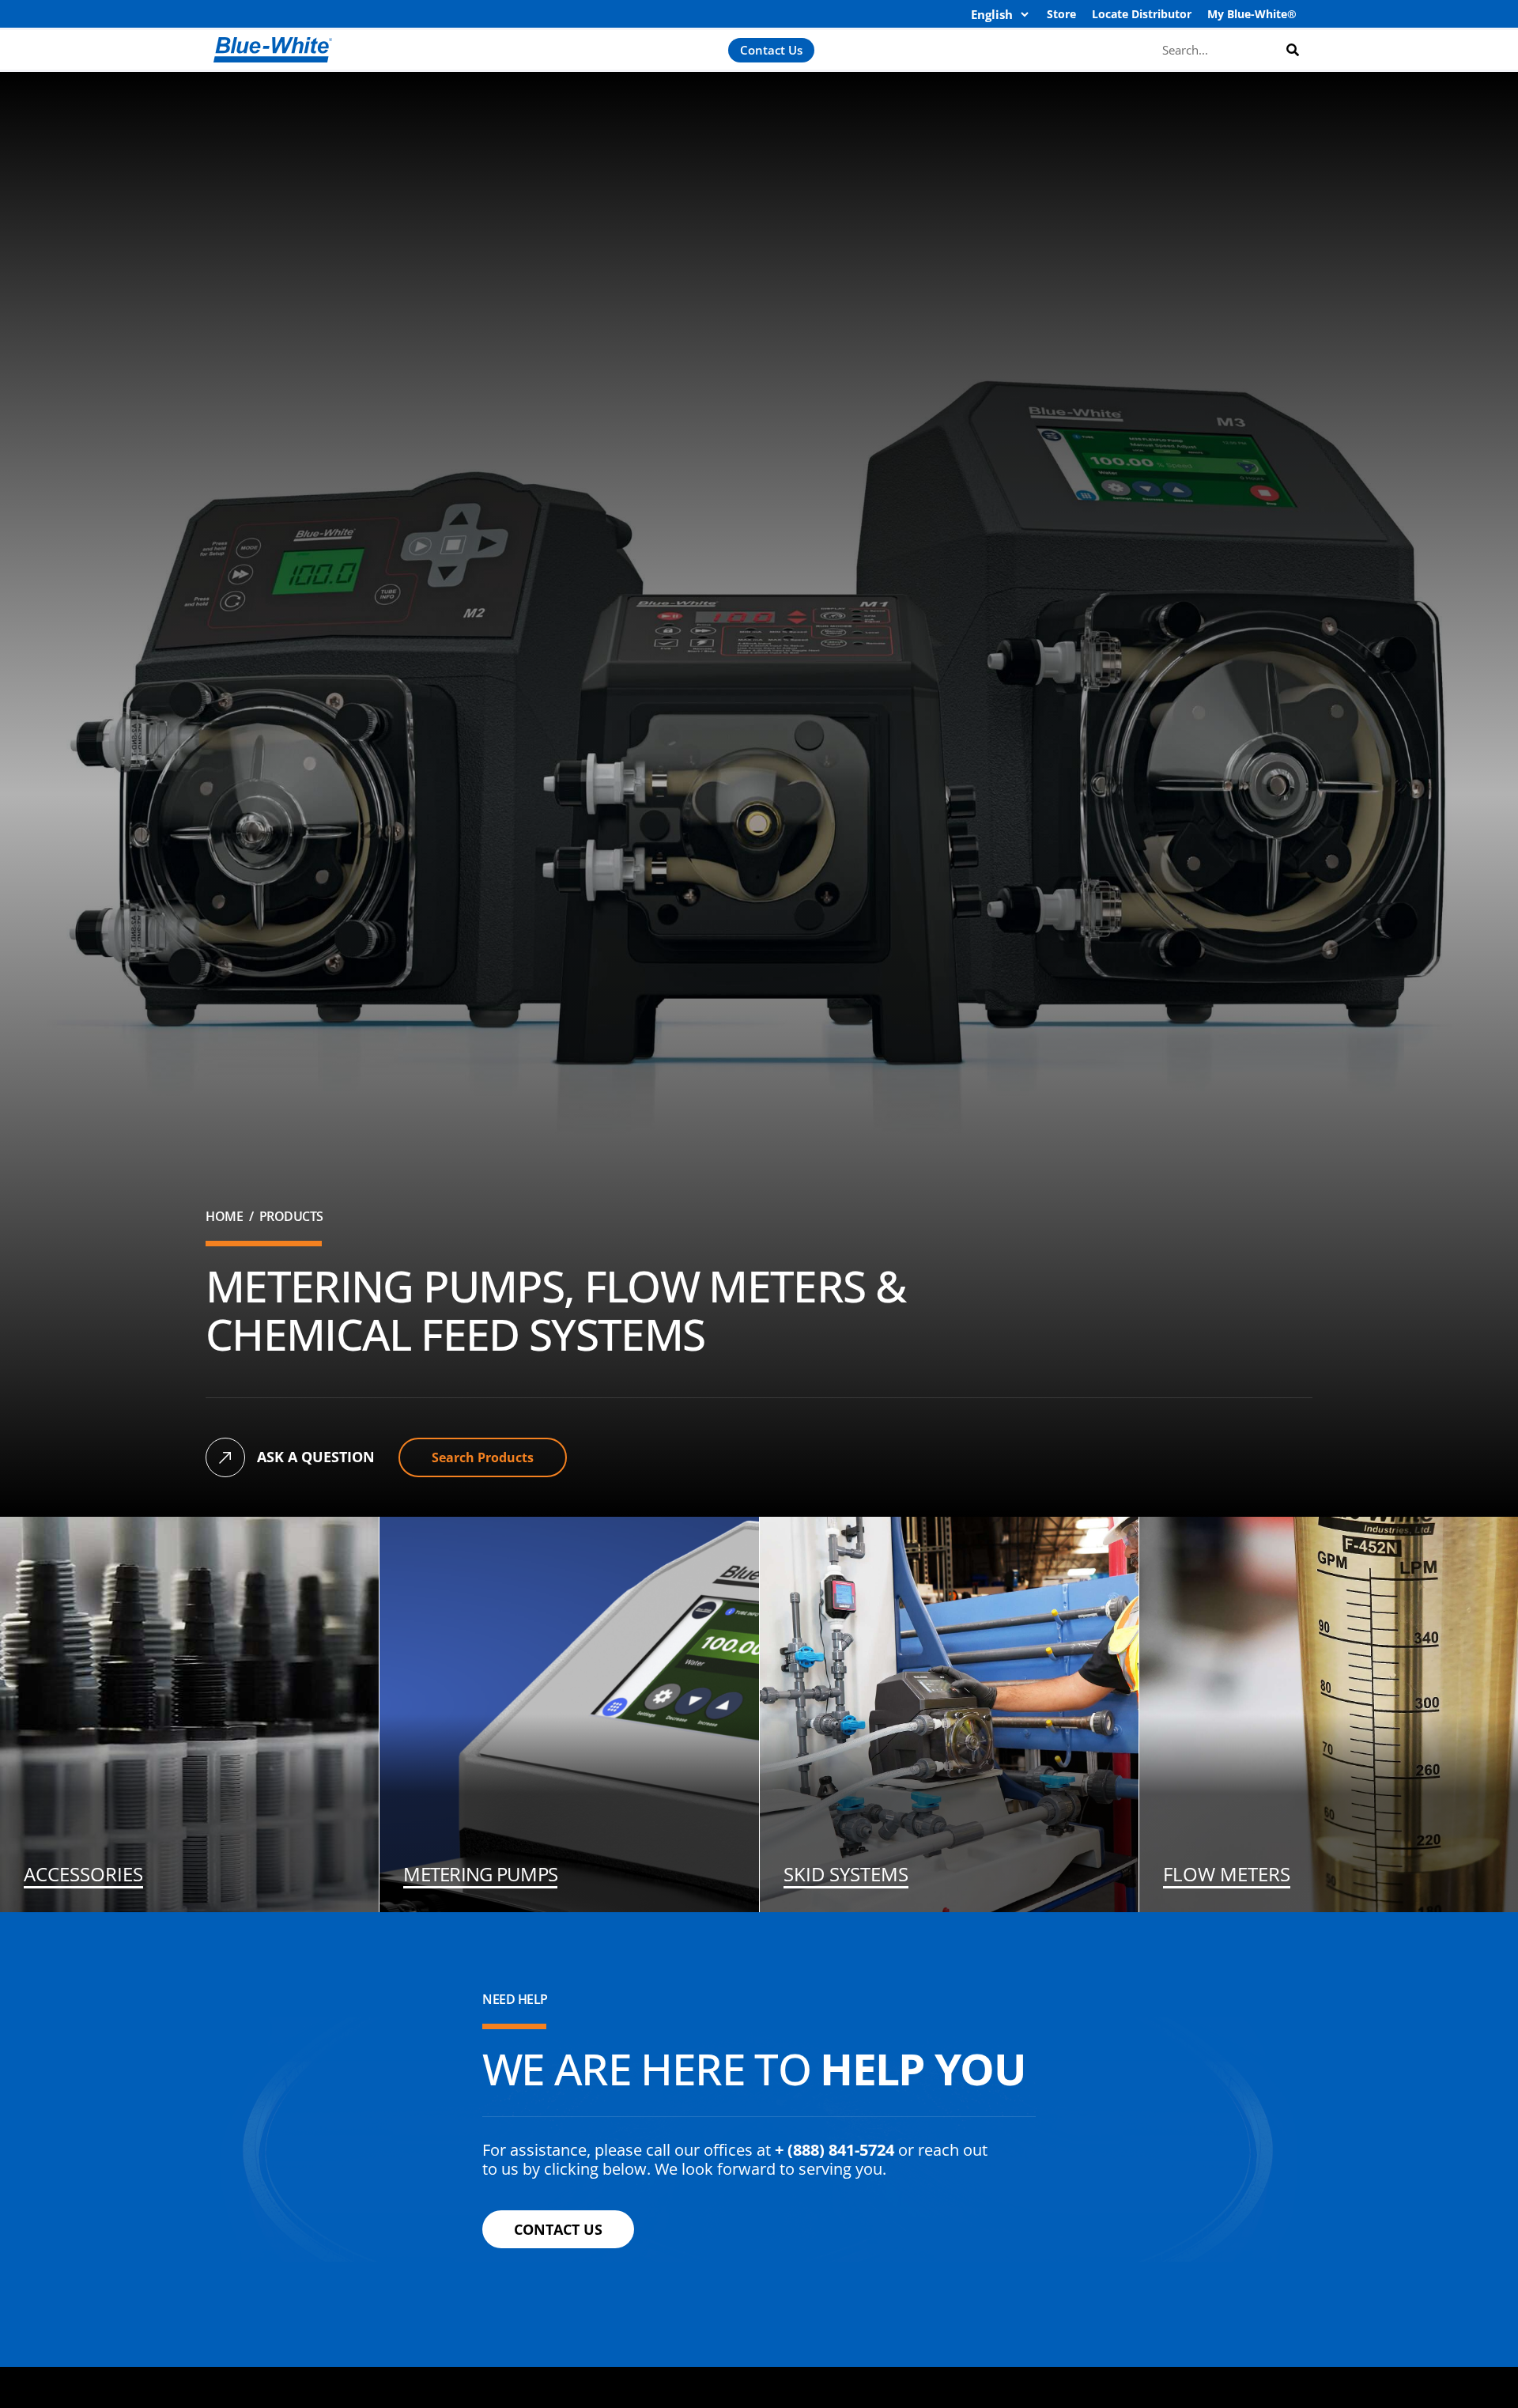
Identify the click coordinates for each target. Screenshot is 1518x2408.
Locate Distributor (1142, 14)
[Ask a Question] (225, 1457)
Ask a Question (316, 1457)
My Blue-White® (1252, 14)
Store (1061, 14)
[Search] (1293, 49)
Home (224, 1216)
